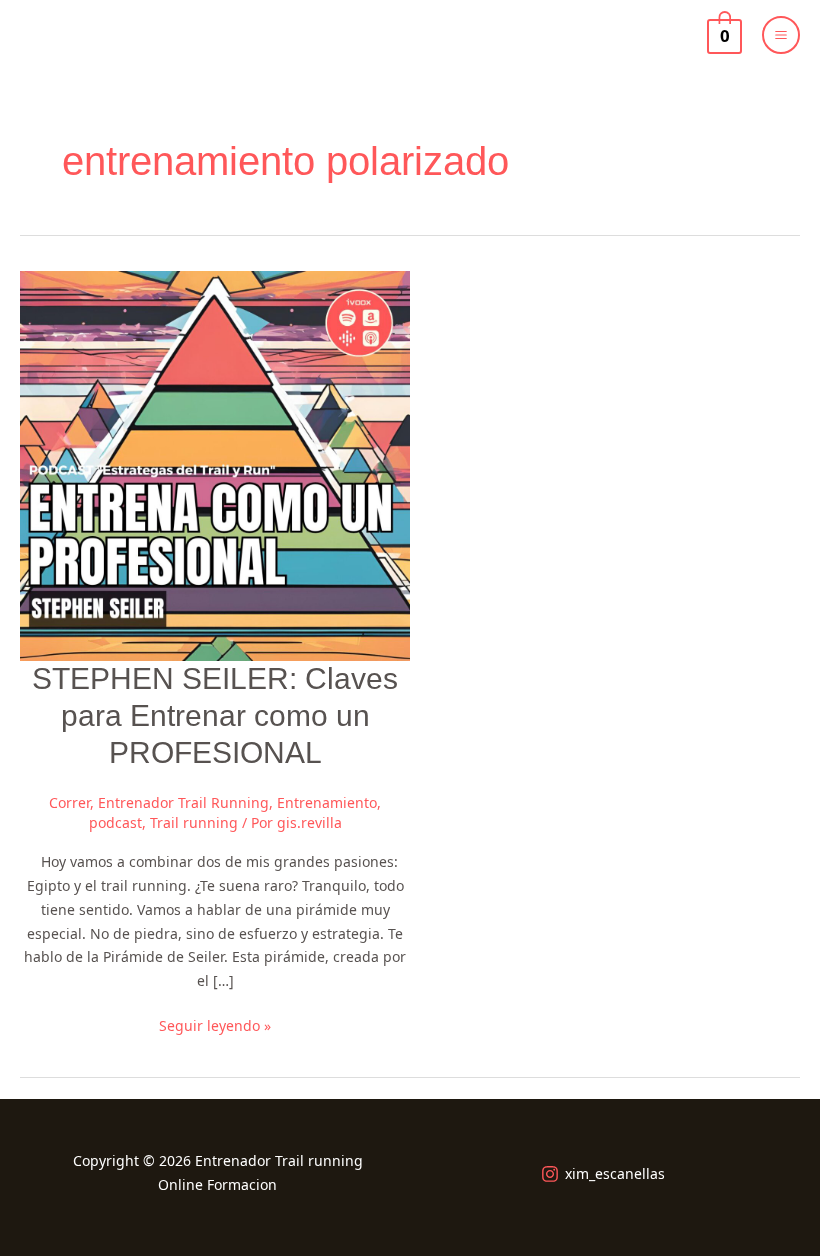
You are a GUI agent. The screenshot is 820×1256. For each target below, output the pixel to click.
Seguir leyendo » (215, 1024)
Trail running (194, 822)
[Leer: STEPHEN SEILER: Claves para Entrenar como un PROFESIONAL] (215, 464)
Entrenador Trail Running (183, 802)
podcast (115, 822)
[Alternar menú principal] (781, 35)
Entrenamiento (327, 802)
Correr (69, 802)
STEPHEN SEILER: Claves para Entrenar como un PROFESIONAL (215, 715)
